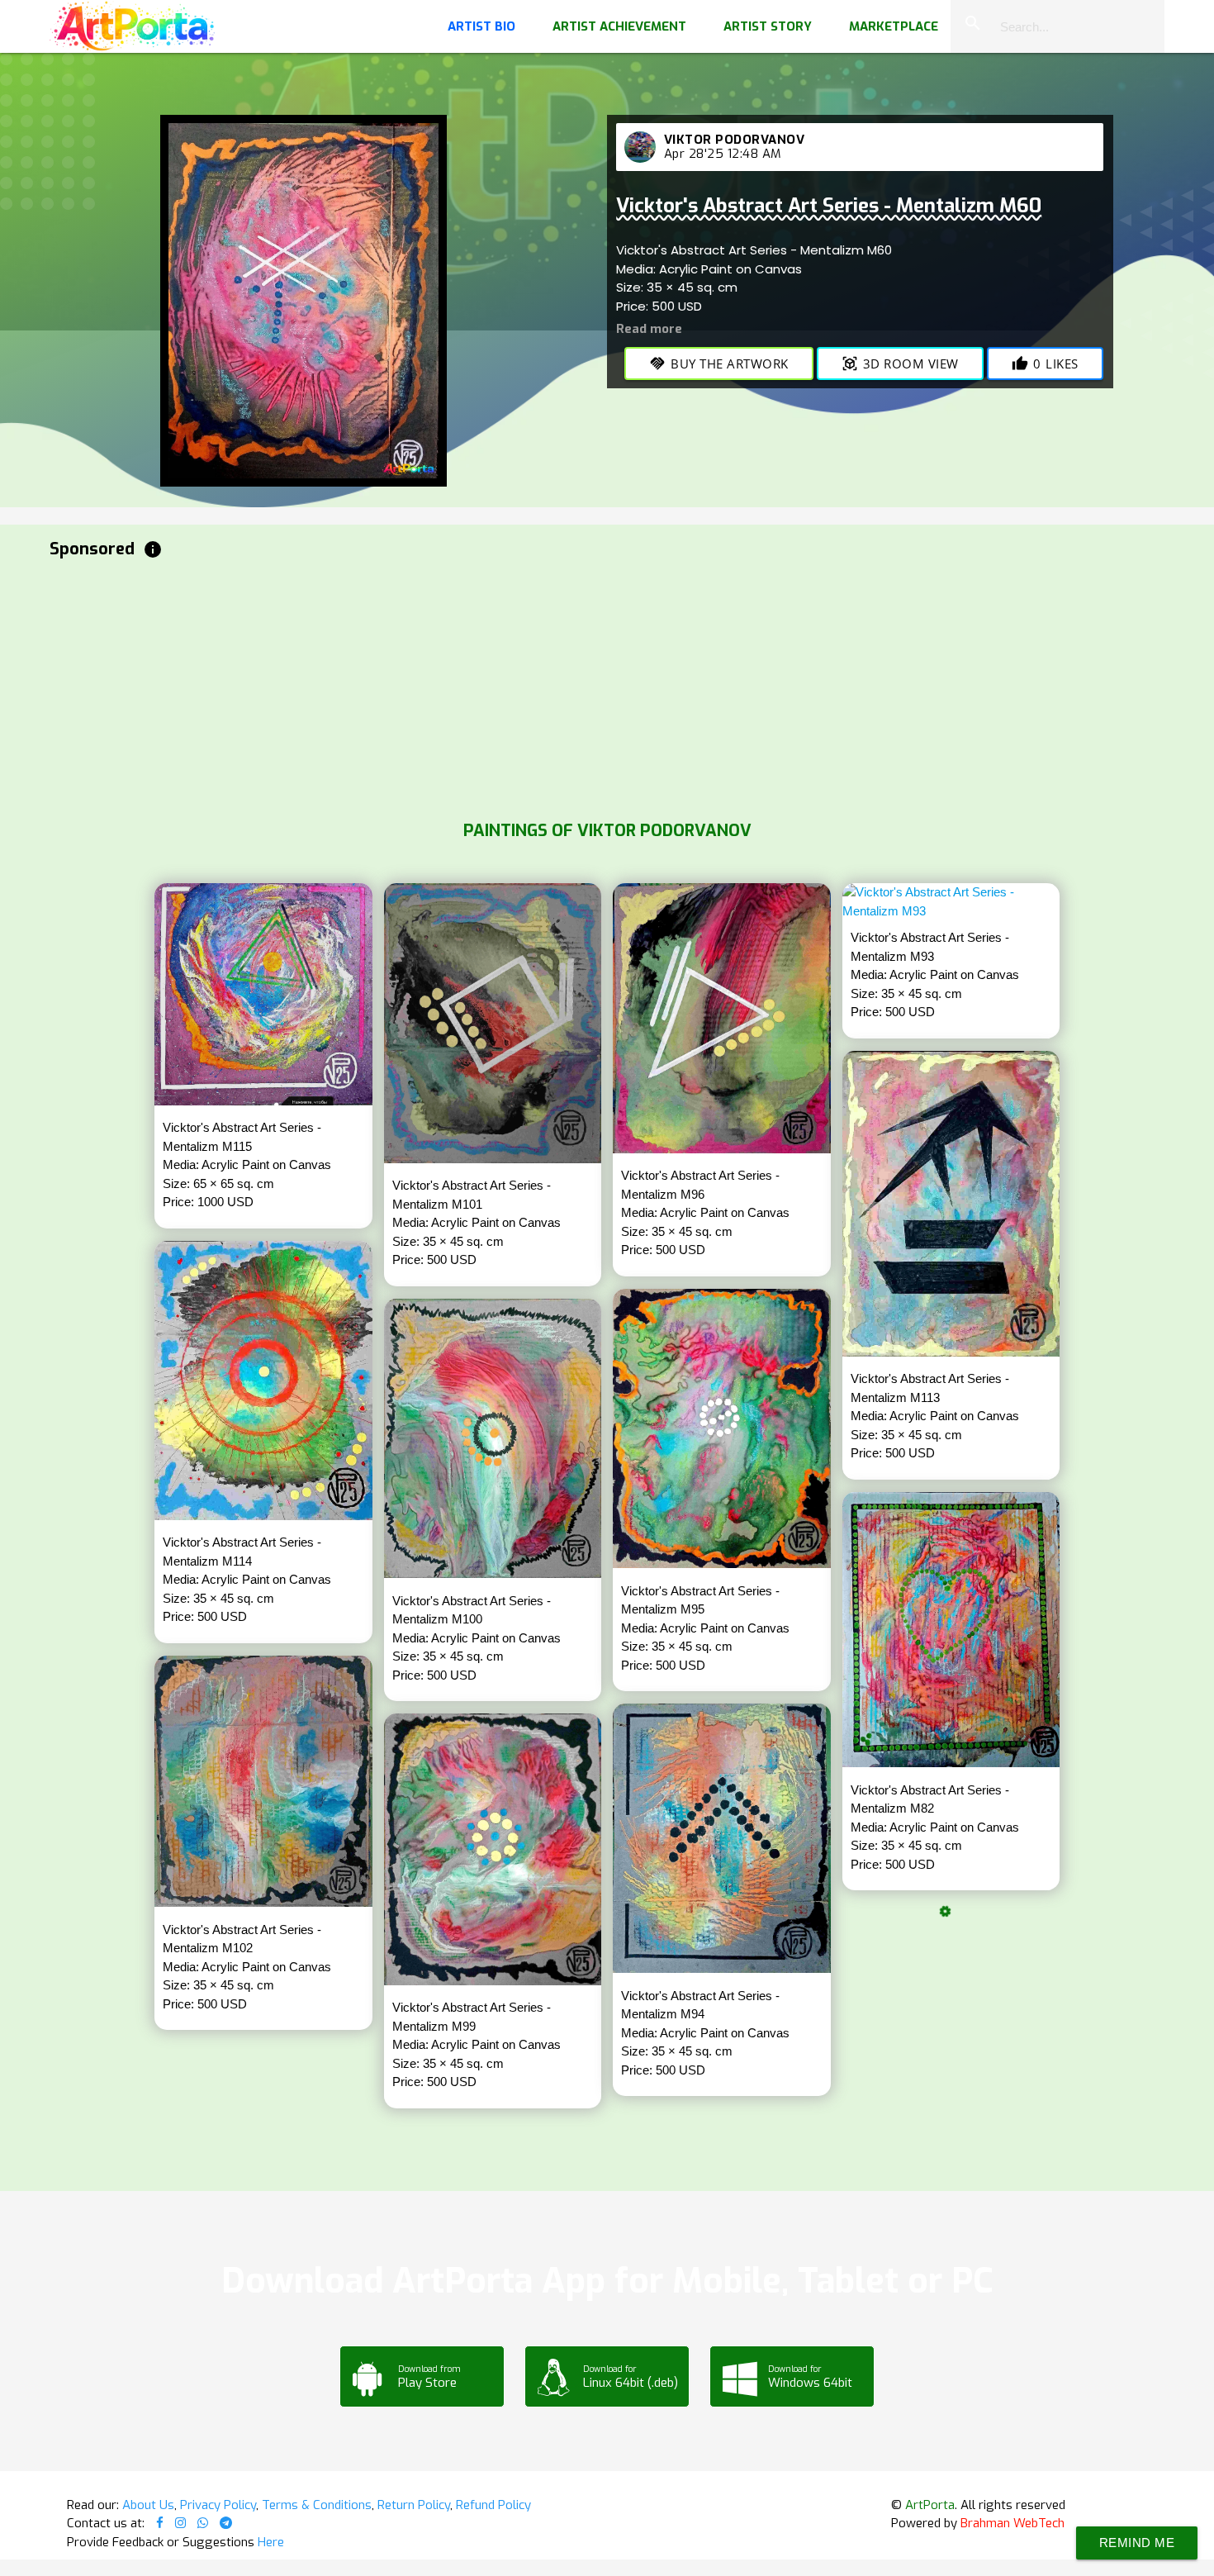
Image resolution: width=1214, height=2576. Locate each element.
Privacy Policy (218, 2505)
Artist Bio (481, 26)
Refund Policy (493, 2505)
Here (271, 2542)
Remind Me (1137, 2543)
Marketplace (894, 26)
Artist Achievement (619, 26)
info (153, 549)
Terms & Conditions (317, 2505)
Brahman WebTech (1012, 2523)
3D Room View (900, 364)
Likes (1045, 364)
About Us (148, 2505)
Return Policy (414, 2505)
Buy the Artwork (719, 364)
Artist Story (768, 26)
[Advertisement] (545, 686)
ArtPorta (930, 2505)
